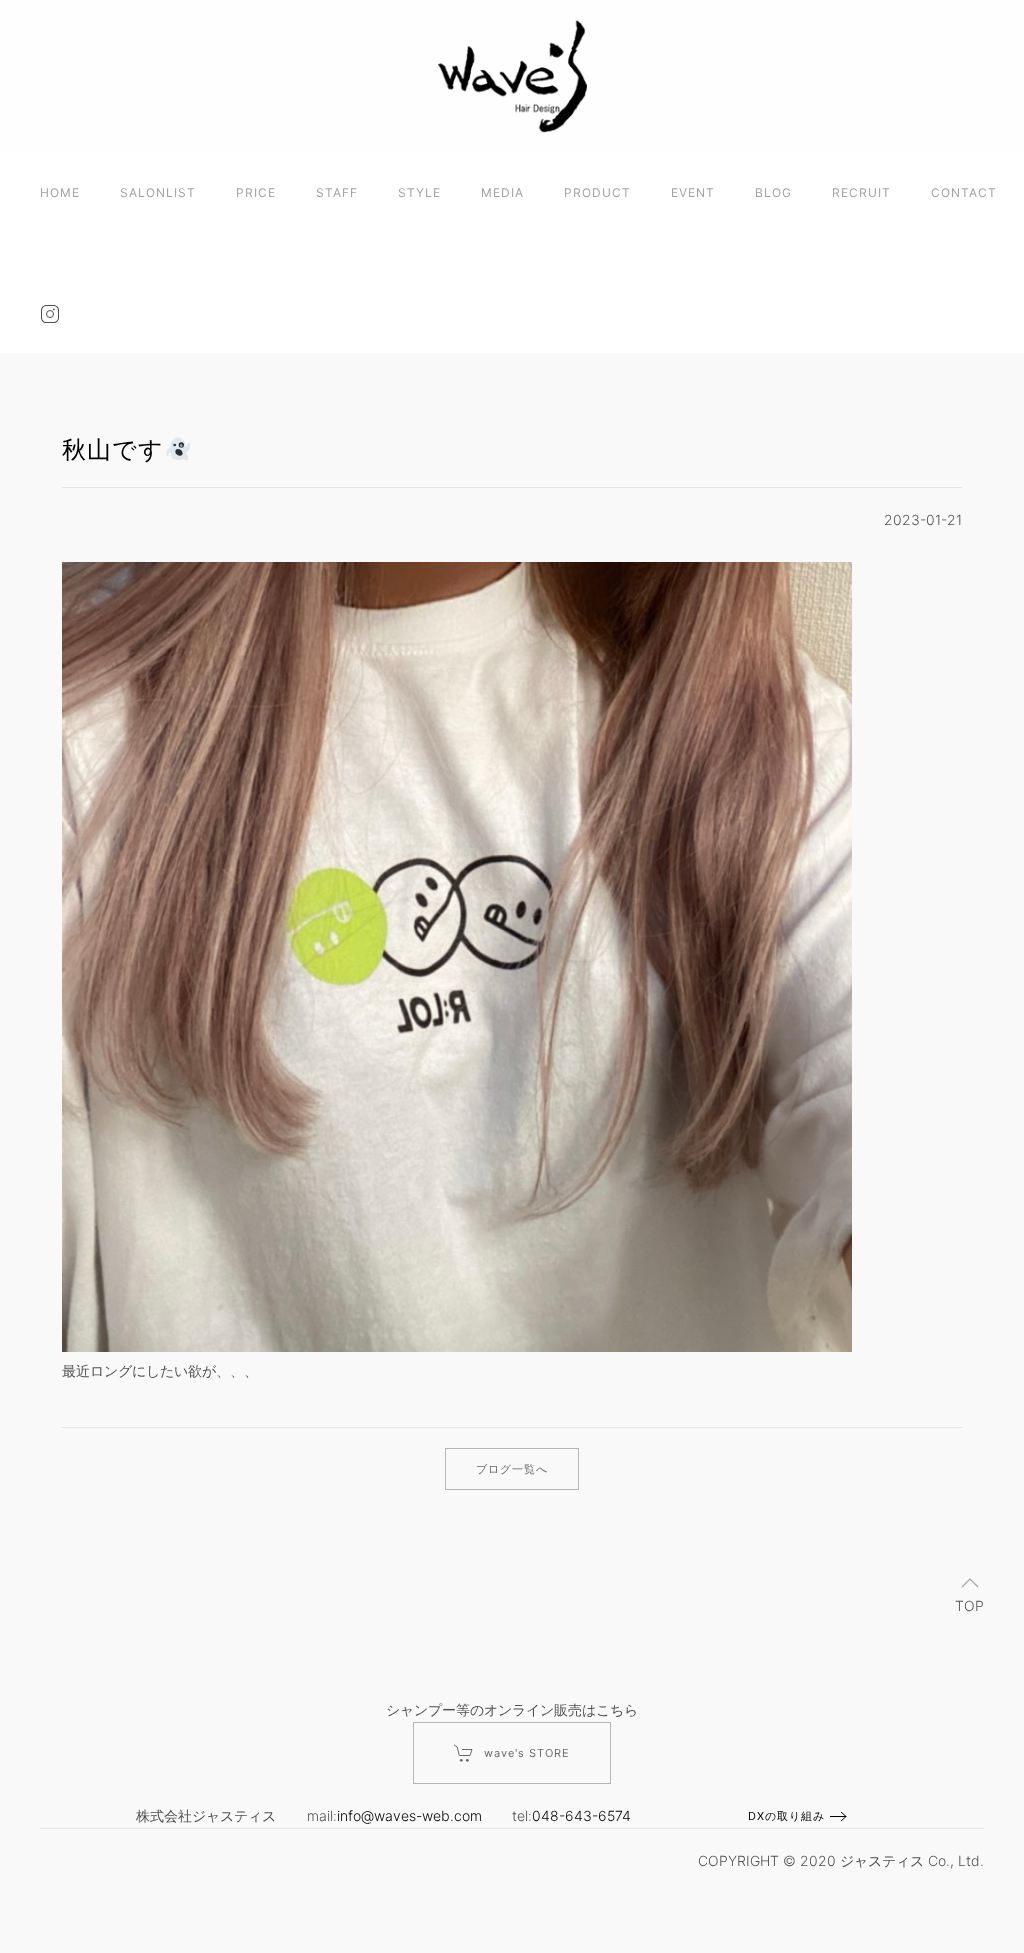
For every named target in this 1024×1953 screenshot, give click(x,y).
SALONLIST (158, 192)
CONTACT (964, 192)
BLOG (773, 192)
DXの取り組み (786, 1816)
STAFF (337, 192)
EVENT (693, 192)
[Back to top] (970, 1583)
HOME (60, 192)
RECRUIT (861, 192)
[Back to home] (512, 76)
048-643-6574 (581, 1815)
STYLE (419, 192)
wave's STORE (527, 1753)
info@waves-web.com (409, 1815)
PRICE (256, 192)
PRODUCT (597, 192)
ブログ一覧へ (512, 1469)
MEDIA (502, 192)
